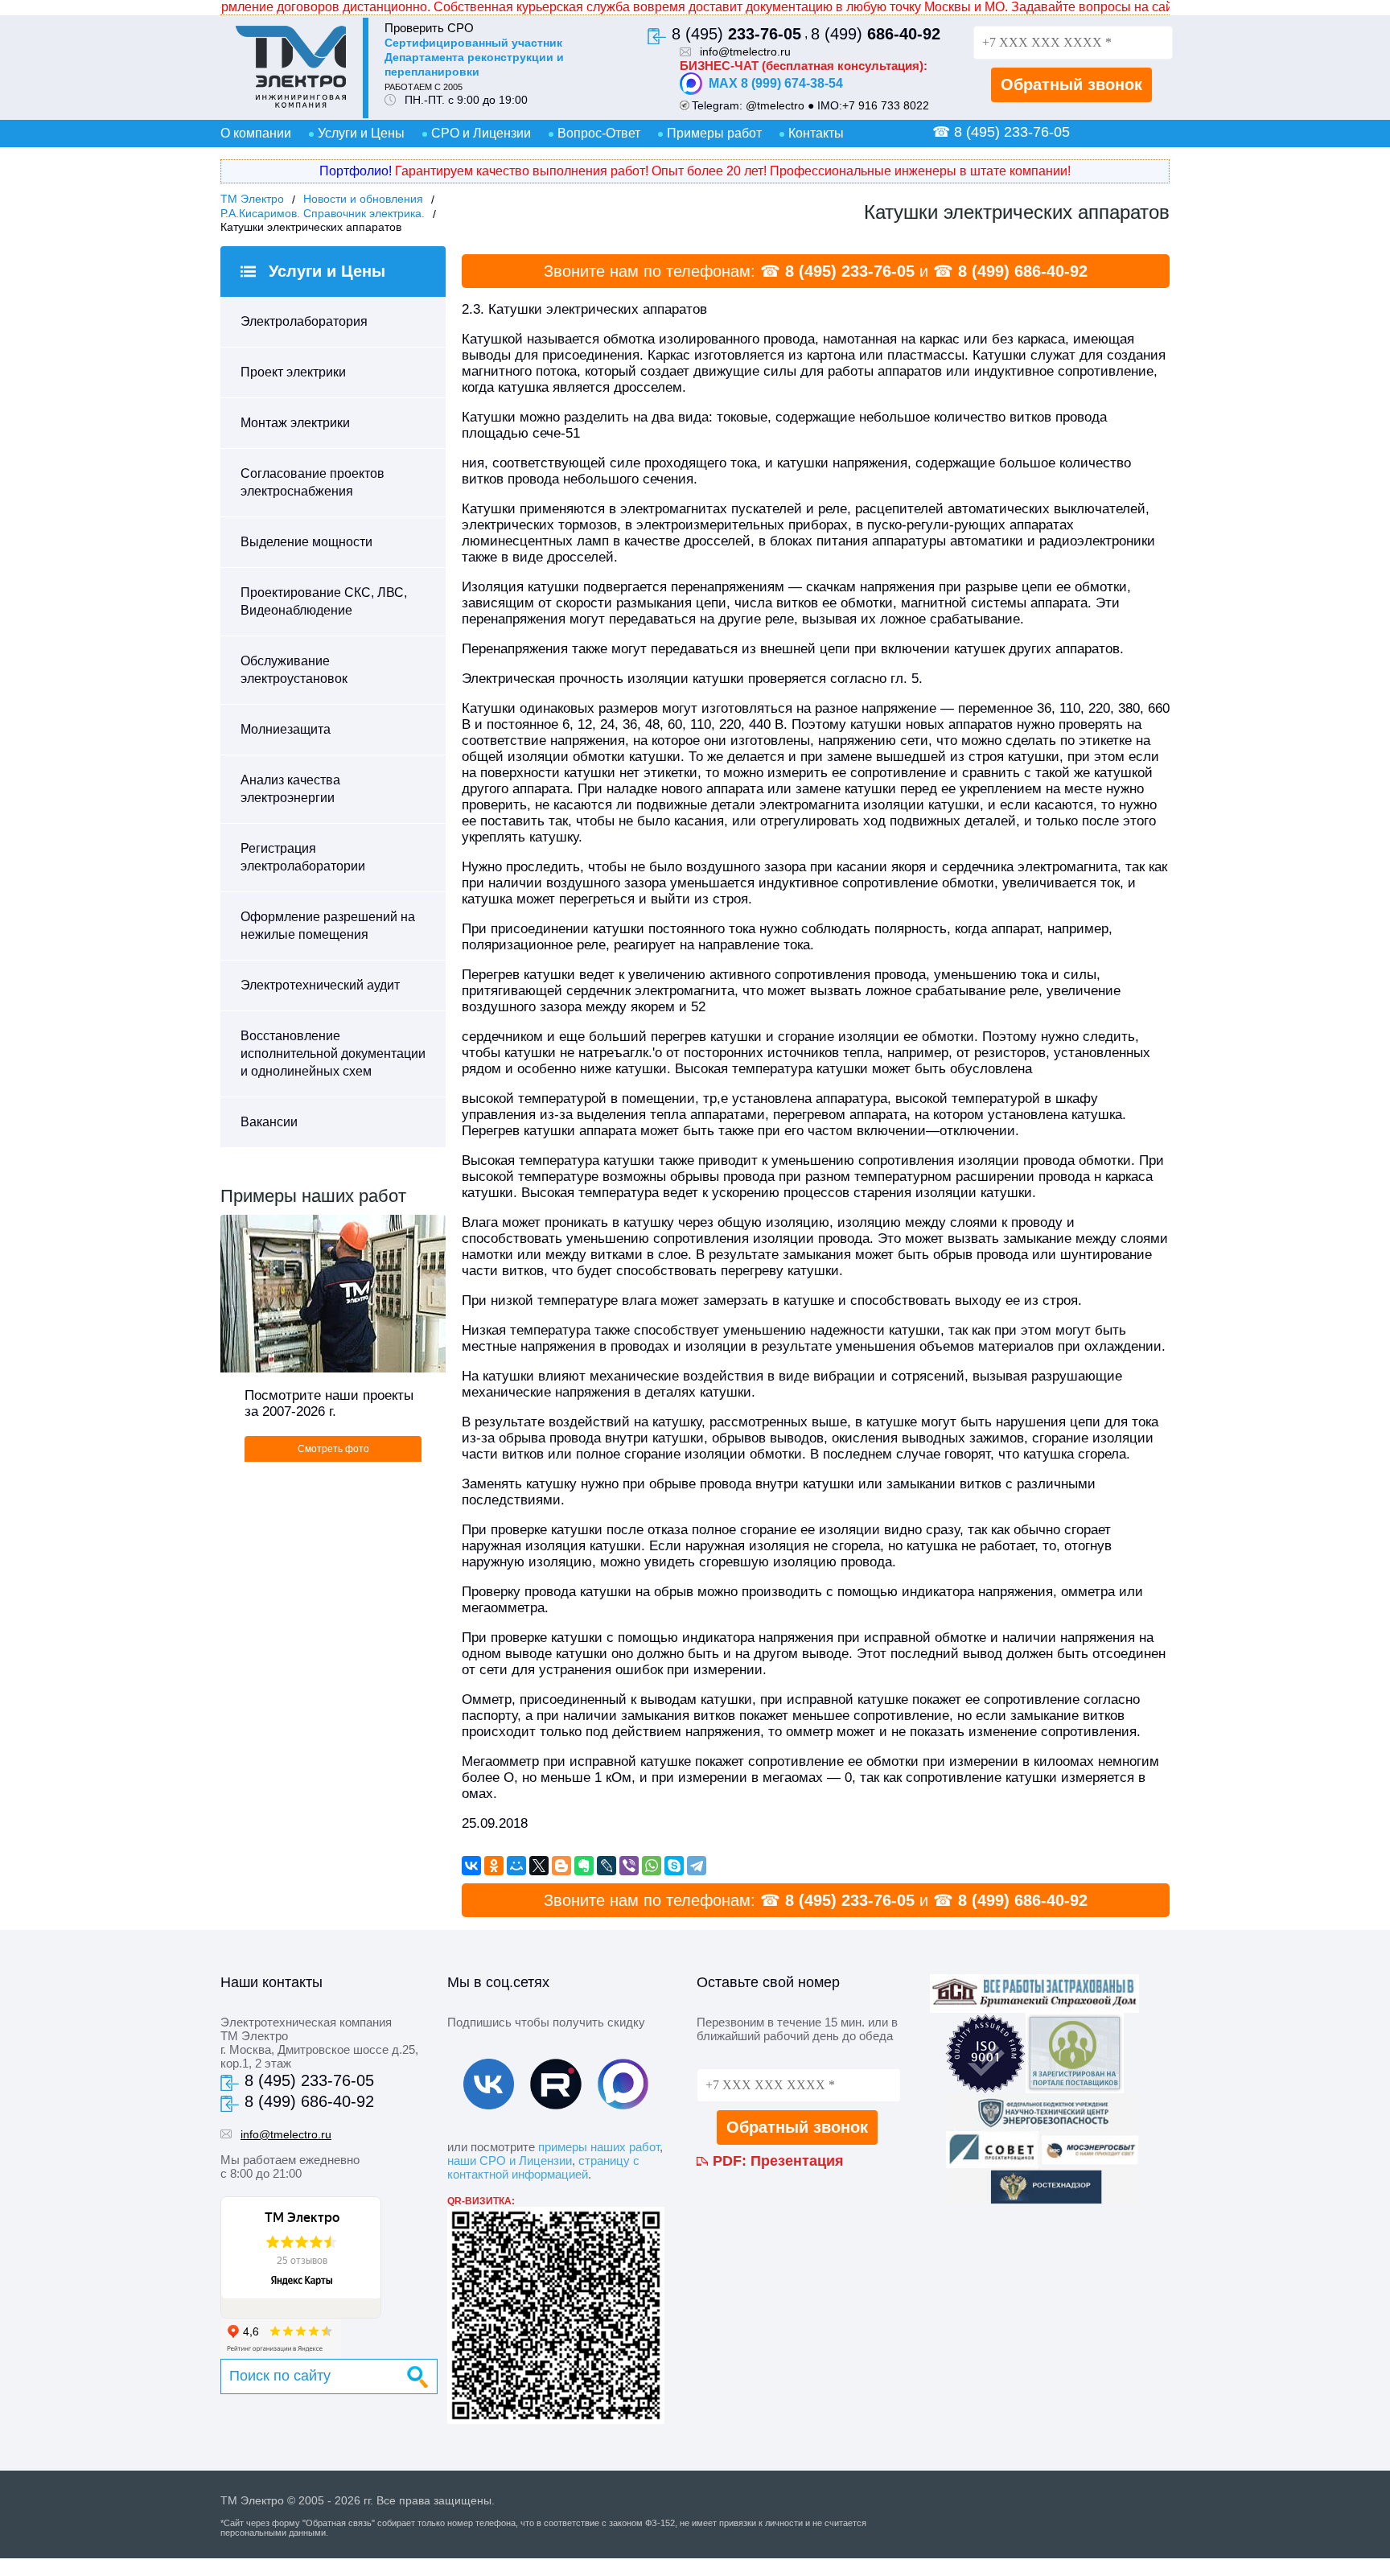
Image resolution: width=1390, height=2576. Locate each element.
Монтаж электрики (295, 423)
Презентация (797, 2161)
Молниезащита (286, 729)
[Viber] (629, 1866)
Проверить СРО (429, 28)
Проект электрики (293, 372)
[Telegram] (697, 1866)
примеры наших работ (599, 2147)
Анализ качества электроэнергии (290, 789)
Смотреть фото (333, 1449)
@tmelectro (775, 105)
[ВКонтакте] (471, 1866)
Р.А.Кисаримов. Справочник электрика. (323, 213)
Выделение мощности (306, 542)
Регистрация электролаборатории (303, 857)
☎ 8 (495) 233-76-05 (1001, 132)
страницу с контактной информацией (543, 2167)
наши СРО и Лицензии (510, 2160)
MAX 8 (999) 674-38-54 (776, 83)
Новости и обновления (363, 199)
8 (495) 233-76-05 (850, 271)
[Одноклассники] (494, 1866)
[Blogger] (561, 1866)
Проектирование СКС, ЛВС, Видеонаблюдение (324, 601)
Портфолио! (356, 171)
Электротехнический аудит (320, 985)
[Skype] (674, 1866)
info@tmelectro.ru (745, 51)
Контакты (816, 133)
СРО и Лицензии (481, 133)
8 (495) (736, 34)
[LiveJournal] (607, 1866)
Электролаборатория (304, 321)
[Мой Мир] (516, 1866)
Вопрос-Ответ (599, 133)
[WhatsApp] (652, 1866)
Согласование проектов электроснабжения (313, 482)
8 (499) (876, 34)
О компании (256, 133)
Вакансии (269, 1122)
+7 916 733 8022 (886, 105)
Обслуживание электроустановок (294, 670)
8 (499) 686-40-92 (1023, 271)
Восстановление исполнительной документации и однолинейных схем (333, 1053)
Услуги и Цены (361, 133)
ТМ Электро (252, 199)
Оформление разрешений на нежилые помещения (328, 926)
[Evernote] (584, 1866)
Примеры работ (714, 133)
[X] (539, 1866)
